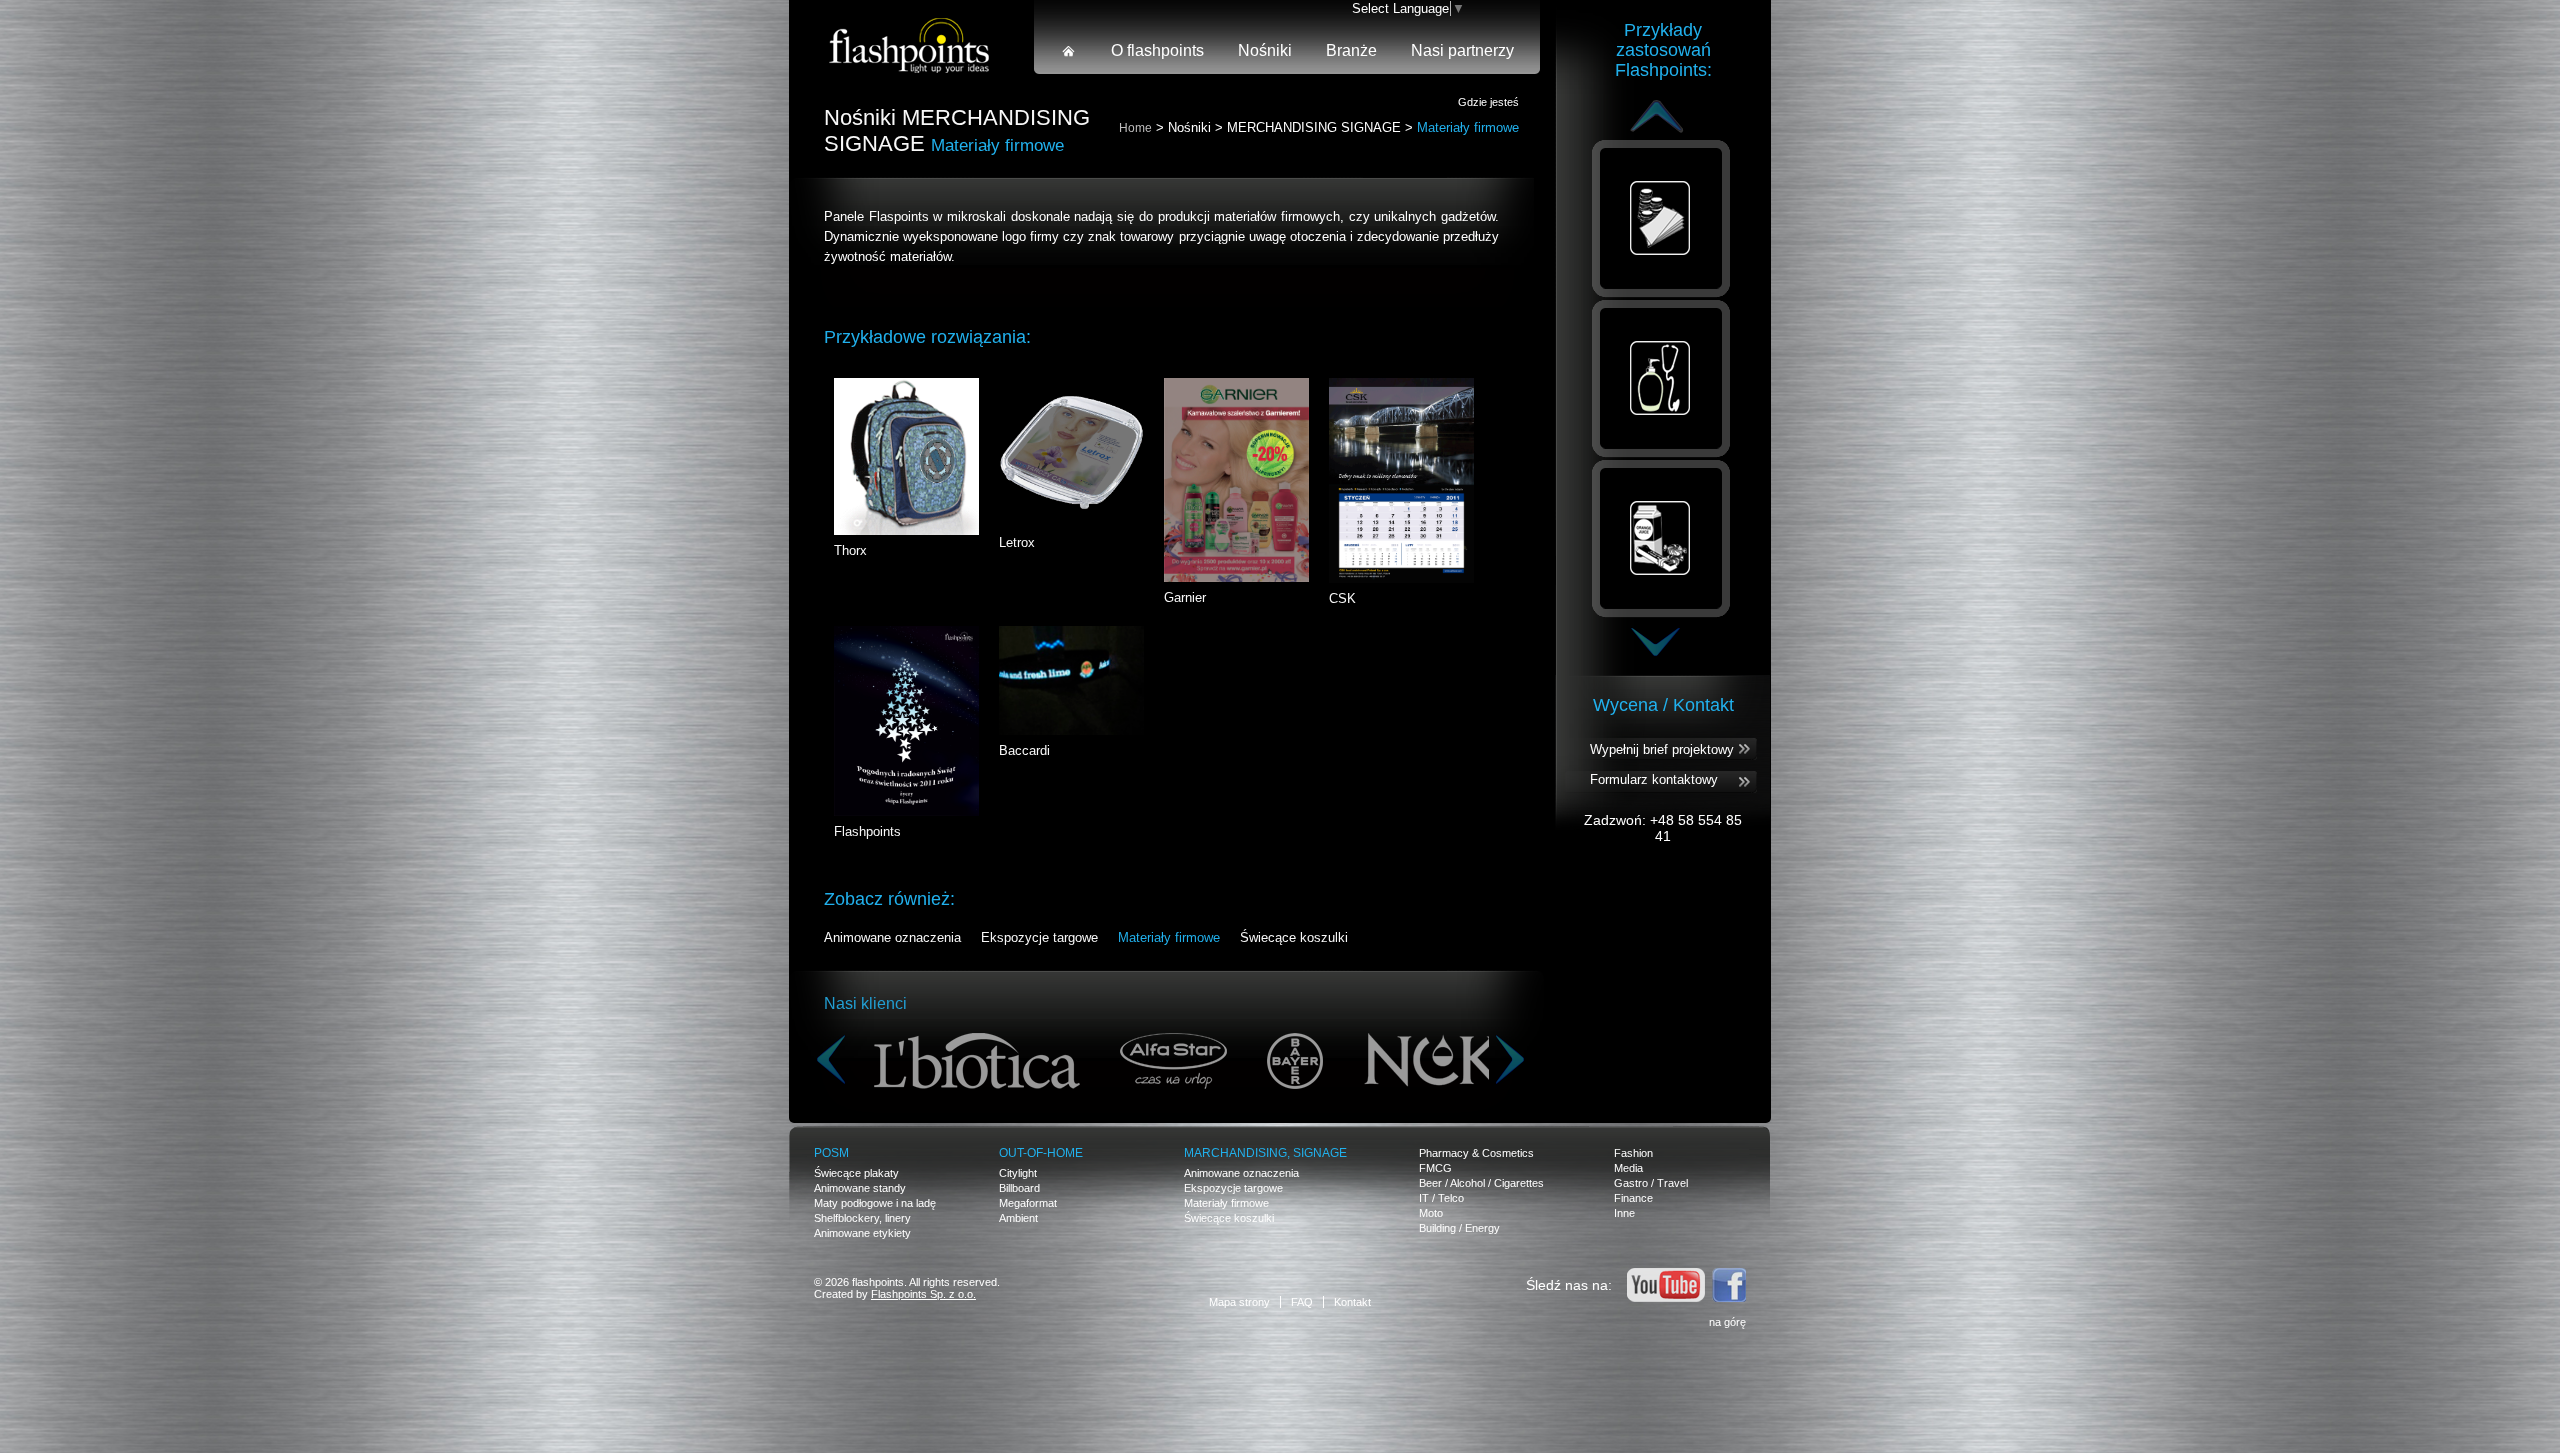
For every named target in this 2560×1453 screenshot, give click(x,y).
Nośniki (1265, 50)
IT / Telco (1441, 1198)
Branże (1351, 50)
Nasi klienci (865, 1003)
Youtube (1666, 1285)
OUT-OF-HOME (1041, 1153)
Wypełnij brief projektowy (1662, 749)
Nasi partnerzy (1462, 50)
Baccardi (1024, 750)
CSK (1342, 598)
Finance (1633, 1198)
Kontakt (1352, 1302)
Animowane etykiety (862, 1233)
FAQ (1302, 1302)
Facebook (1729, 1285)
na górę (1727, 1322)
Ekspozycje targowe (1039, 937)
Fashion (1633, 1153)
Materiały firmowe (1169, 937)
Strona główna (1069, 51)
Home (1135, 128)
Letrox (1017, 542)
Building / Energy (1459, 1228)
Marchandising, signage (1265, 1153)
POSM (831, 1153)
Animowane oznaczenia (892, 937)
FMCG (1435, 1168)
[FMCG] (1661, 540)
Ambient (1018, 1218)
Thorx (850, 550)
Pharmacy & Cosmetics (1476, 1153)
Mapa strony (1239, 1302)
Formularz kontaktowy (1654, 779)
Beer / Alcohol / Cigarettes (1481, 1183)
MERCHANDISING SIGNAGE (1314, 127)
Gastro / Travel (1651, 1183)
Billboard (1019, 1188)
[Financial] (1661, 220)
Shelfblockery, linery (862, 1218)
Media (1628, 1168)
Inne (1624, 1213)
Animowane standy (860, 1188)
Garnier (1185, 597)
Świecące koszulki (1294, 937)
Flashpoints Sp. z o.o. (923, 1294)
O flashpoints (1157, 50)
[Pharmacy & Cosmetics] (1661, 380)
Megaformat (1028, 1203)
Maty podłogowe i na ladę (875, 1203)
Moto (1431, 1213)
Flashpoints (867, 831)
